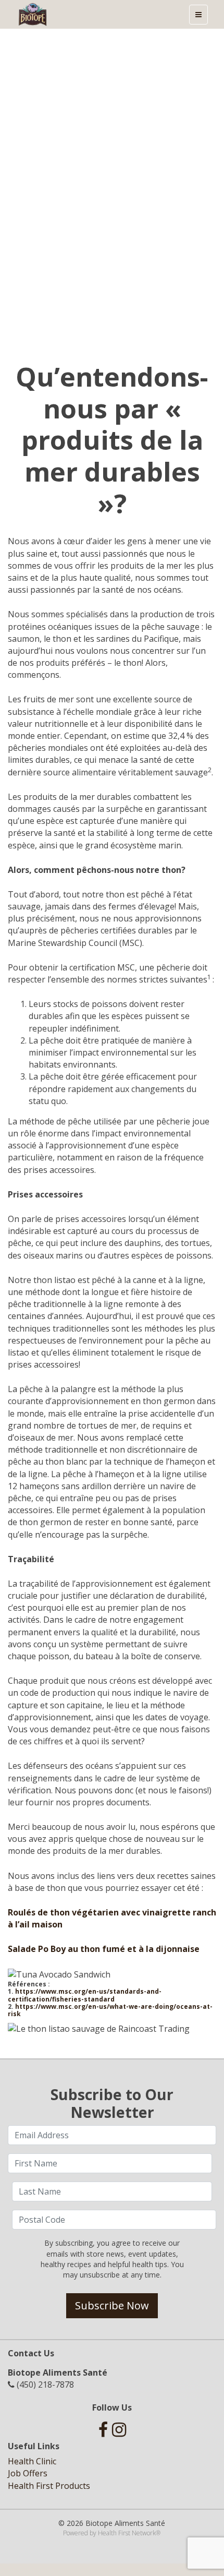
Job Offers (28, 2473)
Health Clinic (32, 2461)
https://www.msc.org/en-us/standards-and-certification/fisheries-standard (85, 1995)
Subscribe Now (112, 2305)
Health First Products (49, 2486)
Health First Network (127, 2533)
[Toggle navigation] (198, 15)
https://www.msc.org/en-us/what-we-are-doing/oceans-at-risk (110, 2010)
